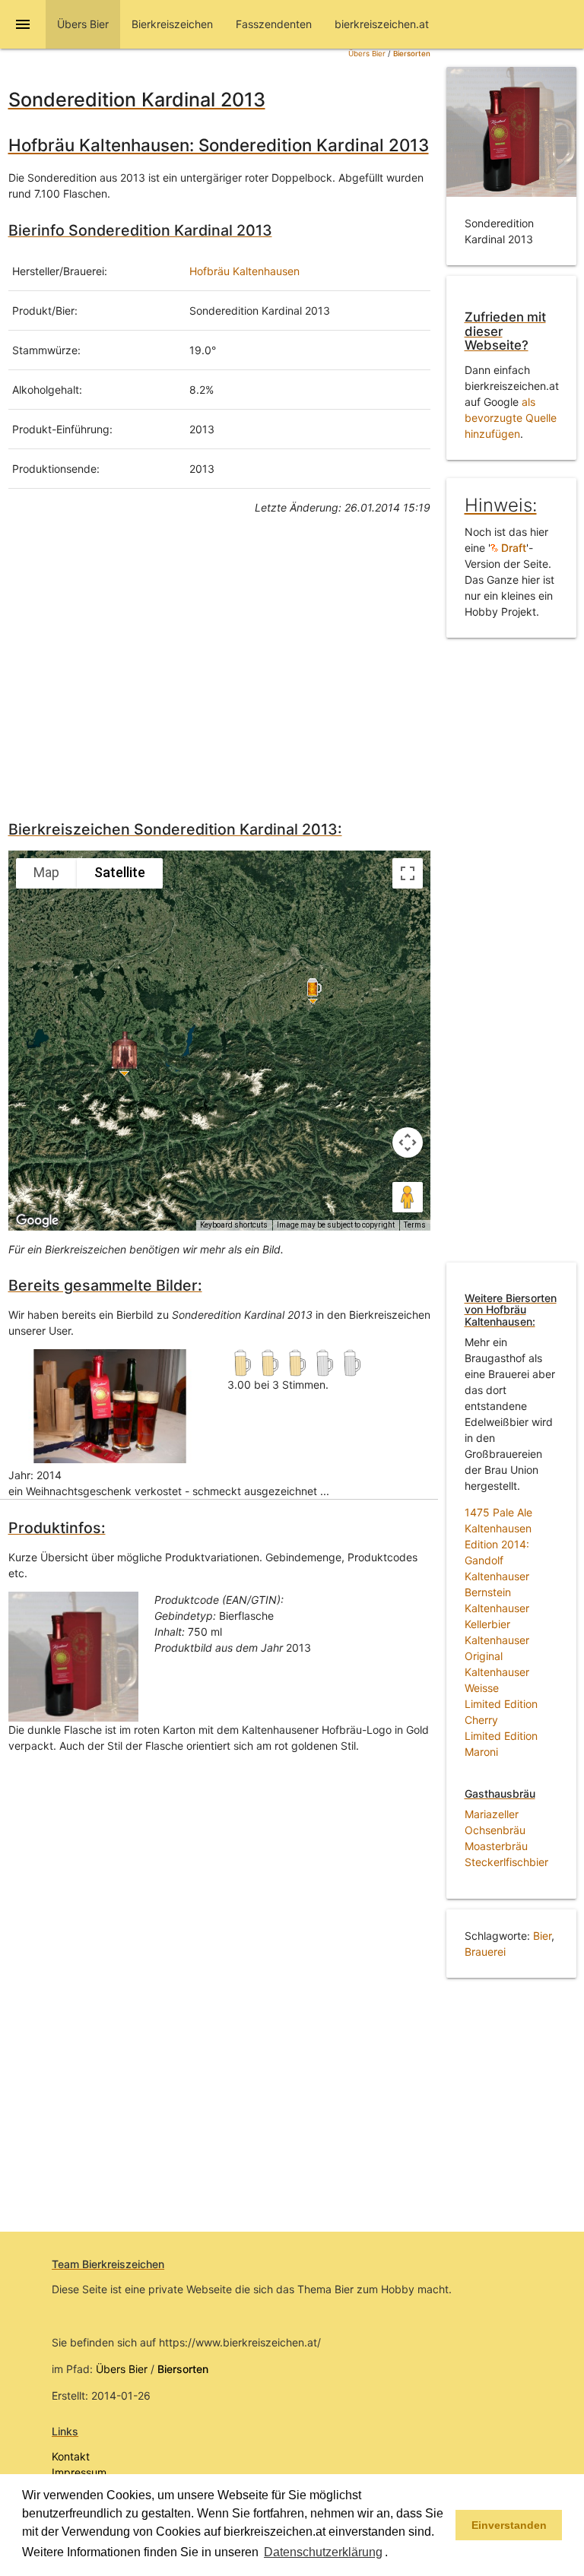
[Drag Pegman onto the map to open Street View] (408, 1197)
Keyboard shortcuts (234, 1225)
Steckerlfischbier (506, 1862)
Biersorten (412, 54)
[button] (393, 2553)
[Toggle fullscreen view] (408, 873)
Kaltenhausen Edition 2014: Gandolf (498, 1544)
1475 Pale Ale (498, 1512)
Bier (542, 1936)
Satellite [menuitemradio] (120, 872)
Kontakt (71, 2456)
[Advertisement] (219, 664)
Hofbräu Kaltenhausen (244, 271)
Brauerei (485, 1952)
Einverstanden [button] (509, 2525)
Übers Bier (367, 54)
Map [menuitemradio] (46, 872)
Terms (415, 1225)
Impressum (79, 2472)
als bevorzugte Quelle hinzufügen (511, 418)
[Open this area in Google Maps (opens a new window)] (37, 1221)
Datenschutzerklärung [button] (323, 2552)
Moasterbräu (496, 1846)
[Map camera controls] (408, 1142)
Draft (512, 548)
